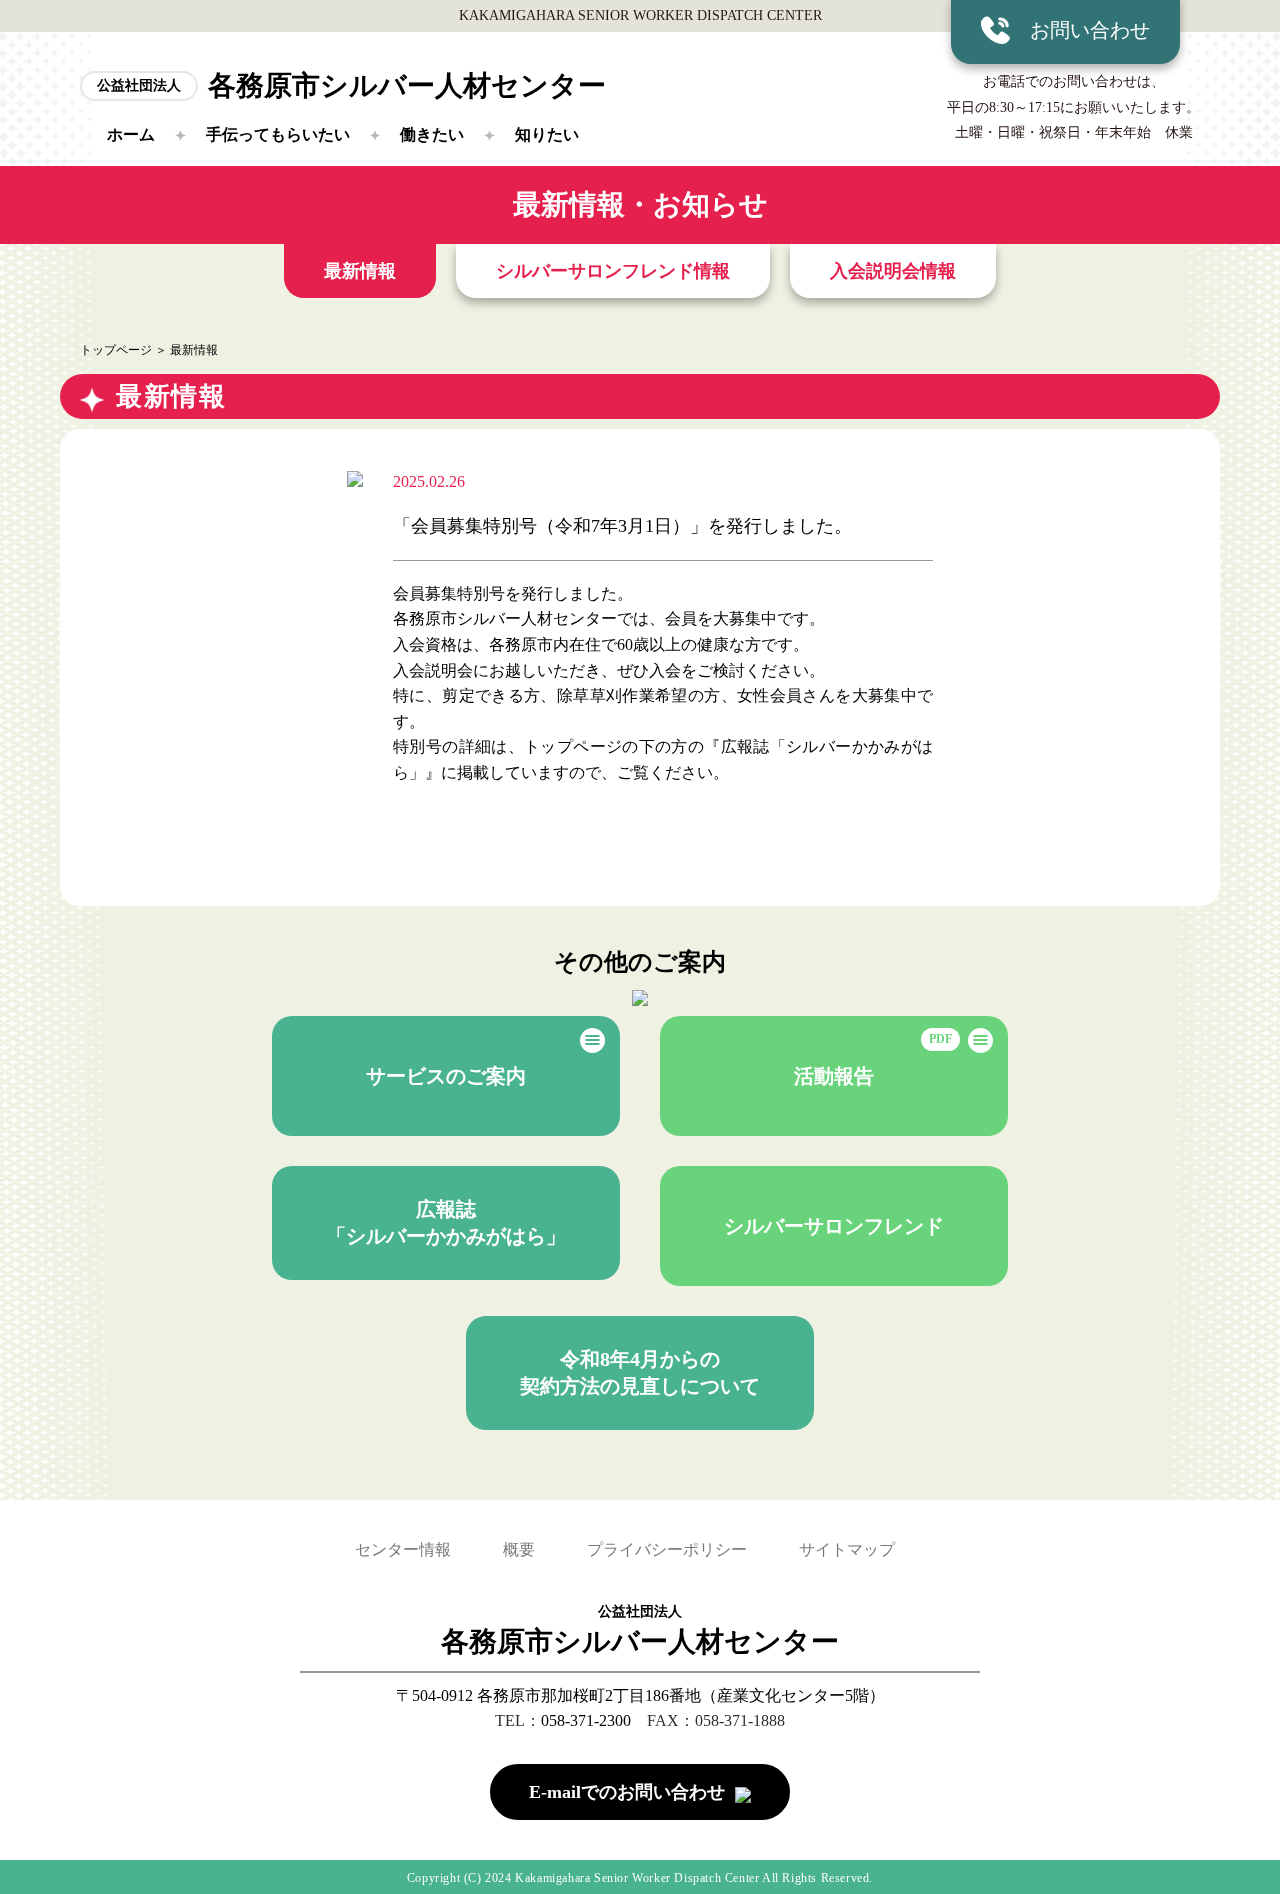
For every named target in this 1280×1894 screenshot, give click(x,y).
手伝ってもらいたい (278, 134)
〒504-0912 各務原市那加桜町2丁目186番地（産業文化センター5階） (640, 1695)
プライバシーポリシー (667, 1549)
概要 (519, 1549)
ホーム (131, 134)
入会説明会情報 (893, 271)
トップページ (116, 350)
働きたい (432, 134)
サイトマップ (847, 1549)
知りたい (547, 134)
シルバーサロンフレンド (834, 1226)
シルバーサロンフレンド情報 (613, 271)
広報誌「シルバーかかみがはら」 (446, 1222)
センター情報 (403, 1549)
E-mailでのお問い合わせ (627, 1792)
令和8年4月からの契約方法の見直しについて (640, 1372)
